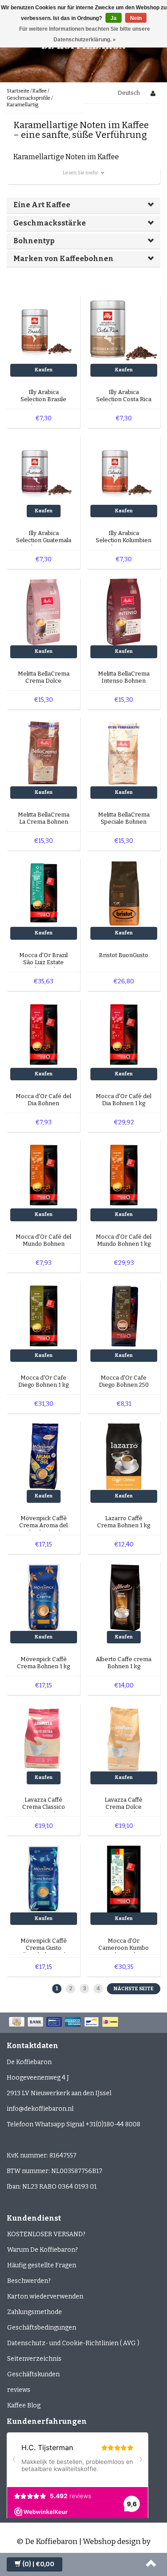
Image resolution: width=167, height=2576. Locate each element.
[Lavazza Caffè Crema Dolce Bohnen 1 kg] (124, 1738)
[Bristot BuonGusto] (124, 893)
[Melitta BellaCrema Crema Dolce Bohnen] (44, 612)
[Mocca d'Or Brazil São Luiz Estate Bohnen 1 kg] (44, 893)
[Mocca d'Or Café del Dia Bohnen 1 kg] (124, 1034)
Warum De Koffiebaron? (43, 2250)
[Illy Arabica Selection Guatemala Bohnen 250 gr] (44, 471)
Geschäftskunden (33, 2374)
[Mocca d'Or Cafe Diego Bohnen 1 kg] (44, 1315)
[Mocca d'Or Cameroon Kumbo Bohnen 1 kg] (124, 1878)
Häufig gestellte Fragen (42, 2265)
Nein (136, 18)
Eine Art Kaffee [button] (42, 205)
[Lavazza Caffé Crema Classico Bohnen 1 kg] (44, 1738)
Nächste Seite (134, 1989)
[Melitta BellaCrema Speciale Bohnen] (124, 752)
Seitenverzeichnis (34, 2359)
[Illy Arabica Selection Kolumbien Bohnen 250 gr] (124, 471)
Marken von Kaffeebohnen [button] (63, 259)
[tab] (83, 205)
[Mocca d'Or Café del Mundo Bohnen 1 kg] (124, 1175)
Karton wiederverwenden (45, 2296)
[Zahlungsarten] (64, 2023)
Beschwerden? (29, 2281)
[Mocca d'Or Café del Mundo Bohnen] (44, 1175)
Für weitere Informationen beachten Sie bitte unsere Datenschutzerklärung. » (85, 34)
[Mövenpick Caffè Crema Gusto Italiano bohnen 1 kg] (44, 1878)
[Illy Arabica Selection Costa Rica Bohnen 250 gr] (124, 330)
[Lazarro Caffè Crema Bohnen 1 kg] (124, 1456)
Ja (114, 18)
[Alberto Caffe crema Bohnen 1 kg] (124, 1597)
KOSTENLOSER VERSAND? (46, 2234)
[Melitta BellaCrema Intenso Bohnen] (124, 612)
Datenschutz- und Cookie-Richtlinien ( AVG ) (73, 2343)
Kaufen (44, 370)
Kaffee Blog (24, 2405)
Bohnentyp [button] (34, 241)
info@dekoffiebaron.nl (40, 2109)
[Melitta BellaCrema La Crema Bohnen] (44, 752)
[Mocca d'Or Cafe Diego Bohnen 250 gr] (124, 1315)
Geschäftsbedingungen (42, 2328)
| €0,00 (38, 2564)
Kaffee (40, 91)
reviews (19, 2390)
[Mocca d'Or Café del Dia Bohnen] (44, 1034)
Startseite (18, 91)
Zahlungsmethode (35, 2312)
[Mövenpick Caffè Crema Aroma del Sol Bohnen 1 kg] (44, 1456)
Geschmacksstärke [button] (50, 223)
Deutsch (129, 93)
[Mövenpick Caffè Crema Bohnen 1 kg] (44, 1597)
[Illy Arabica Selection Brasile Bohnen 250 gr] (44, 330)
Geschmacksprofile (29, 98)
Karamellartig (22, 105)
